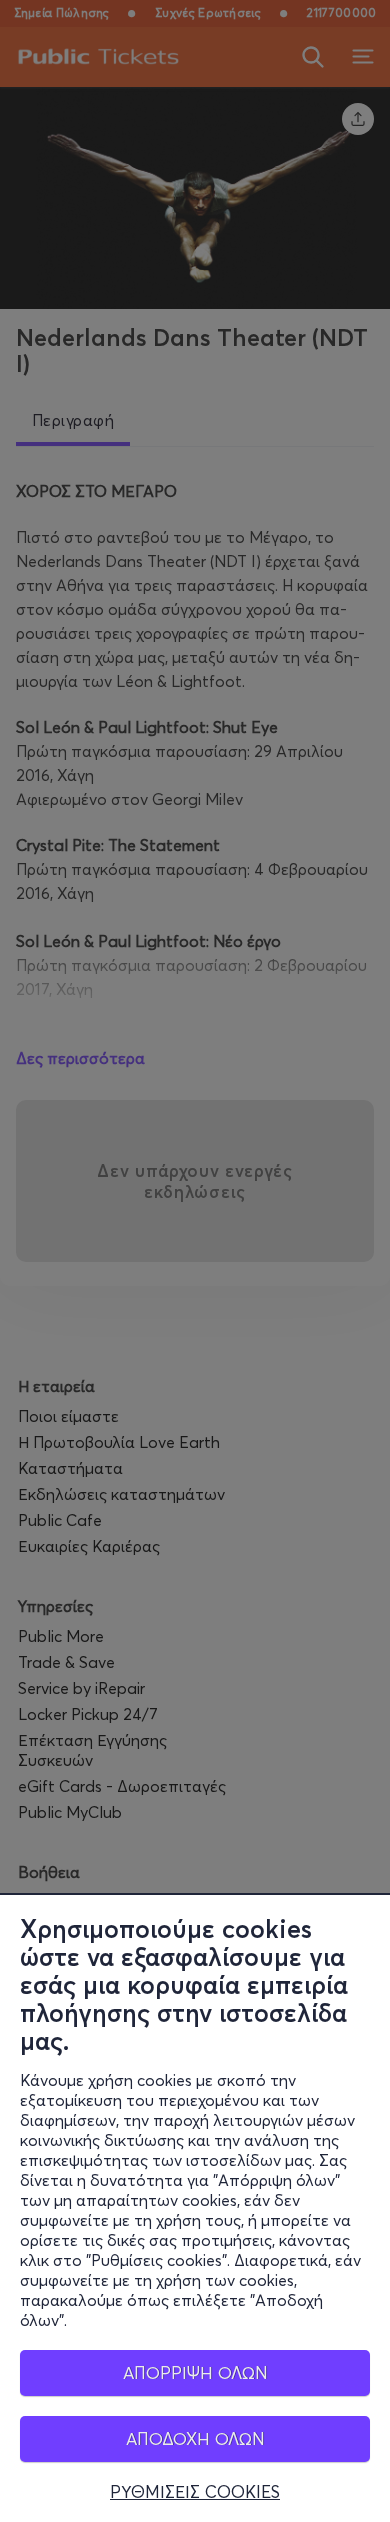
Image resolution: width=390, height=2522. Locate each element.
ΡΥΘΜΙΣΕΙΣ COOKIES (195, 2492)
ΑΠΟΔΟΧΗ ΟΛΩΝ (195, 2438)
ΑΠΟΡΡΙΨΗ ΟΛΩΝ (195, 2372)
